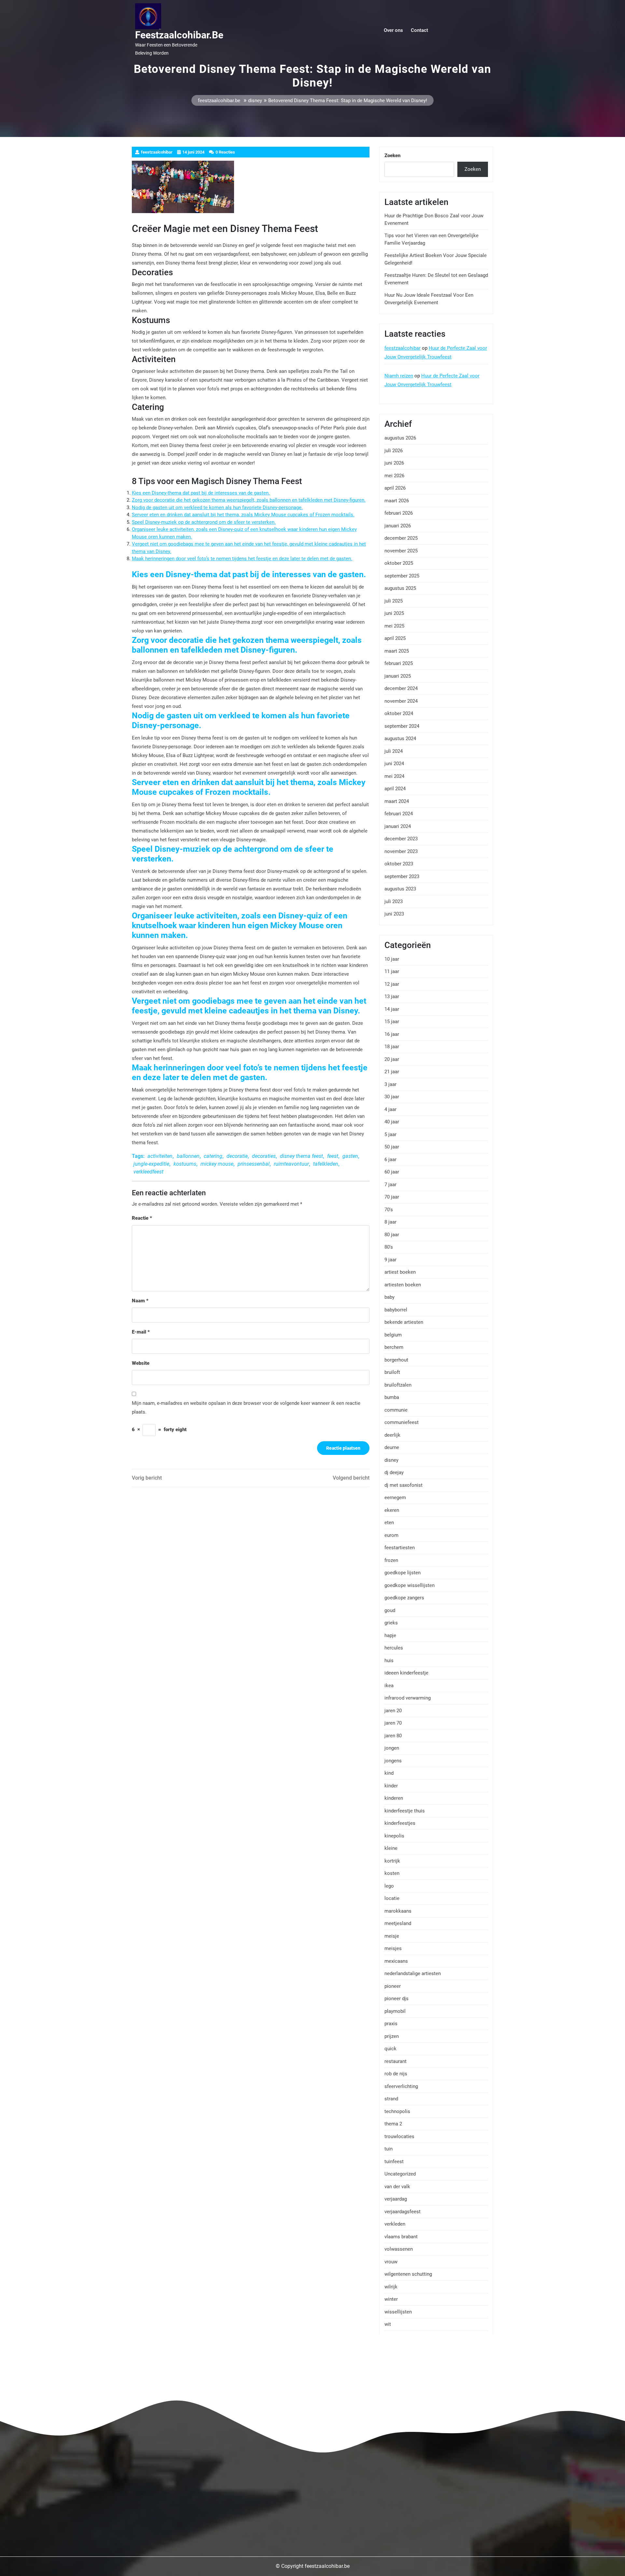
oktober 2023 (399, 864)
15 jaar (392, 1022)
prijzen (392, 2036)
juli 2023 (394, 902)
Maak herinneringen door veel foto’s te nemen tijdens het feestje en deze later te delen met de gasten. (242, 559)
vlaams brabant (401, 2237)
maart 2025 (397, 651)
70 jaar (392, 1197)
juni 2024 (394, 764)
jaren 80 (393, 1736)
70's (389, 1210)
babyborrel (396, 1310)
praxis (391, 2024)
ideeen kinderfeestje (406, 1673)
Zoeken (392, 156)
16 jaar (392, 1034)
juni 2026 (394, 463)
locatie (392, 1898)
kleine (391, 1848)
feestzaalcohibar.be (179, 35)
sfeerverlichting (401, 2086)
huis (389, 1661)
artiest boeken (400, 1272)
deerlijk (392, 1435)
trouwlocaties (399, 2136)
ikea (389, 1686)
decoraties (264, 1156)
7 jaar (390, 1185)
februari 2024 (399, 814)
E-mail (141, 1332)
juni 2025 (394, 613)
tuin (389, 2149)
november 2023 (401, 851)
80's (389, 1247)
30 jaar (392, 1097)
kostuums (185, 1164)
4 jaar (390, 1109)
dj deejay (394, 1472)
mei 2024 (394, 776)
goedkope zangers (404, 1598)
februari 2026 (399, 513)
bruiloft (392, 1372)
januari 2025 (398, 676)
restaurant (396, 2061)
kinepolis (394, 1836)
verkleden (395, 2224)
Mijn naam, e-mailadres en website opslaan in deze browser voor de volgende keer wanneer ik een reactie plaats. (246, 1408)
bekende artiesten (404, 1322)
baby (389, 1297)
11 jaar (392, 971)
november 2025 (401, 551)
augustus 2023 (400, 889)
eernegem (395, 1498)
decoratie (237, 1156)
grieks (391, 1623)
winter (391, 2299)
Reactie (142, 1218)
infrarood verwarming (408, 1698)
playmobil (395, 2011)
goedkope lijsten (403, 1573)
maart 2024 (397, 801)
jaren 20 (393, 1711)
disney (255, 101)
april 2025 (395, 638)
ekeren (392, 1510)
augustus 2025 (400, 588)
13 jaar (392, 997)
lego (389, 1886)
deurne (392, 1447)
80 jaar (392, 1235)
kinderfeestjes (400, 1823)
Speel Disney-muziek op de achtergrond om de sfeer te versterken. (204, 522)
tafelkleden (326, 1164)
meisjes (393, 1948)
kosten (392, 1873)
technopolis (397, 2111)
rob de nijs (396, 2074)
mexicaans (396, 1961)
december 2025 (401, 538)
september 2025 (402, 576)
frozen (391, 1560)
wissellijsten (398, 2312)
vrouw (391, 2262)
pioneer (393, 1986)
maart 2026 (397, 501)
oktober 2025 (399, 563)
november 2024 (401, 701)
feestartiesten (400, 1548)
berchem (394, 1347)
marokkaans (398, 1911)
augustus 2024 (400, 739)
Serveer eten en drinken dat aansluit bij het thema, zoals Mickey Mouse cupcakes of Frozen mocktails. (243, 515)
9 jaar (390, 1260)
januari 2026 (398, 526)
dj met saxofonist (403, 1485)
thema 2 (393, 2124)
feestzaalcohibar (403, 348)
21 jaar (392, 1072)
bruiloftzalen (398, 1385)
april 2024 (395, 789)
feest (333, 1156)
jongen (392, 1748)
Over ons (393, 30)
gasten (350, 1156)
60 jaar (392, 1172)
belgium (393, 1335)
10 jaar (392, 959)
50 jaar (392, 1147)
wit (388, 2324)
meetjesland (398, 1923)
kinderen (394, 1798)
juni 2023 (394, 914)
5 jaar (390, 1134)
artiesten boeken (403, 1285)
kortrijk (392, 1861)
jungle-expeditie (151, 1164)
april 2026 (395, 488)
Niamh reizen (399, 376)
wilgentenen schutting (408, 2274)
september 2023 (402, 876)
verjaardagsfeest (403, 2212)
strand (391, 2099)
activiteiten (160, 1156)
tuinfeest (394, 2162)
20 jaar (392, 1059)
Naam (140, 1301)
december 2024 (401, 688)
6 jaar (390, 1159)
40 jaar (392, 1122)
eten (389, 1523)
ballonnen (188, 1156)
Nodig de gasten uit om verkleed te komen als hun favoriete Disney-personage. (217, 508)
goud (390, 1610)
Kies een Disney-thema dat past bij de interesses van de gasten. (201, 493)
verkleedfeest (148, 1172)
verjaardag (396, 2199)
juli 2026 (394, 451)
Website (141, 1363)
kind (389, 1773)
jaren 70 (393, 1723)
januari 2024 (398, 826)
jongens (393, 1761)
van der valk (397, 2187)
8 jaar (390, 1222)
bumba (392, 1397)
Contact (419, 30)
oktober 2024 (399, 713)
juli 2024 (394, 751)
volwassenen (399, 2249)
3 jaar (390, 1084)
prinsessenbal (254, 1164)
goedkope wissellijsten (410, 1585)
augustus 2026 (400, 438)
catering (213, 1156)
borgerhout (396, 1360)
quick (390, 2049)
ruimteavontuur (291, 1164)
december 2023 (401, 839)
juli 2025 (394, 601)
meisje (392, 1936)
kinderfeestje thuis (405, 1811)
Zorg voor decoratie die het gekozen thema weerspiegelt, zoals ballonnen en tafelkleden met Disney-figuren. (249, 500)
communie (396, 1410)
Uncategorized (400, 2174)
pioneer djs (396, 1999)
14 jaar (392, 1009)
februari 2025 (399, 663)
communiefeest (402, 1422)
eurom (391, 1535)
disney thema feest (301, 1156)
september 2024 (402, 726)
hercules (394, 1648)
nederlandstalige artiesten (413, 1973)
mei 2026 (394, 476)
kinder (391, 1786)
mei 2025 (394, 626)
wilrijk (391, 2287)
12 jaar (392, 984)
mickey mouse (217, 1164)
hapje (390, 1635)
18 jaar (392, 1047)
